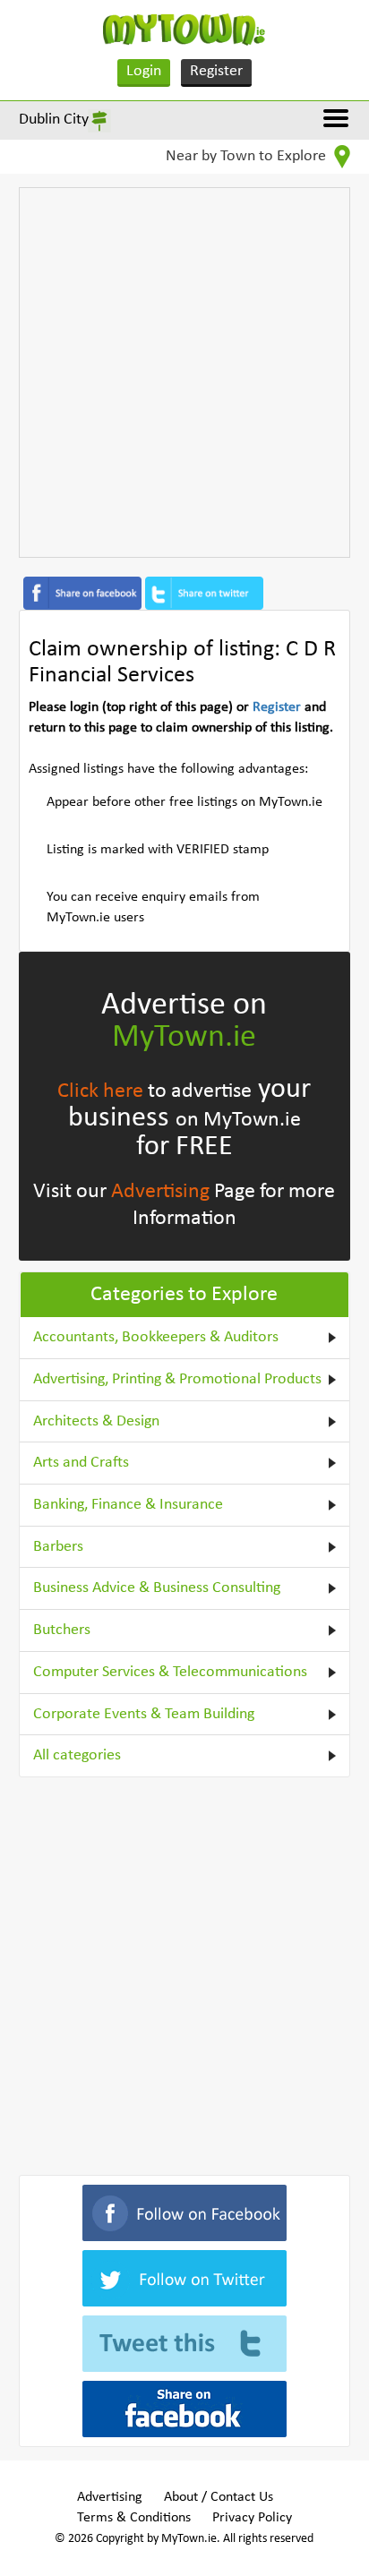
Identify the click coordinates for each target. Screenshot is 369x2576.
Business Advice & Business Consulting (157, 1588)
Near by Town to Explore (248, 156)
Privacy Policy (252, 2518)
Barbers (58, 1547)
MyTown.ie (184, 1038)
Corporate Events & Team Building (144, 1714)
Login (144, 71)
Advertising (160, 1192)
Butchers (62, 1630)
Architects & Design (96, 1421)
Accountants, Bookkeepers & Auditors (156, 1337)
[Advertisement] (184, 372)
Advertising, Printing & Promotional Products (177, 1379)
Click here (100, 1091)
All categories (77, 1755)
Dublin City (54, 120)
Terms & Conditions (134, 2518)
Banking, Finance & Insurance (128, 1505)
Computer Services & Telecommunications (170, 1672)
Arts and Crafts (81, 1463)
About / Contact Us (219, 2497)
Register (216, 71)
